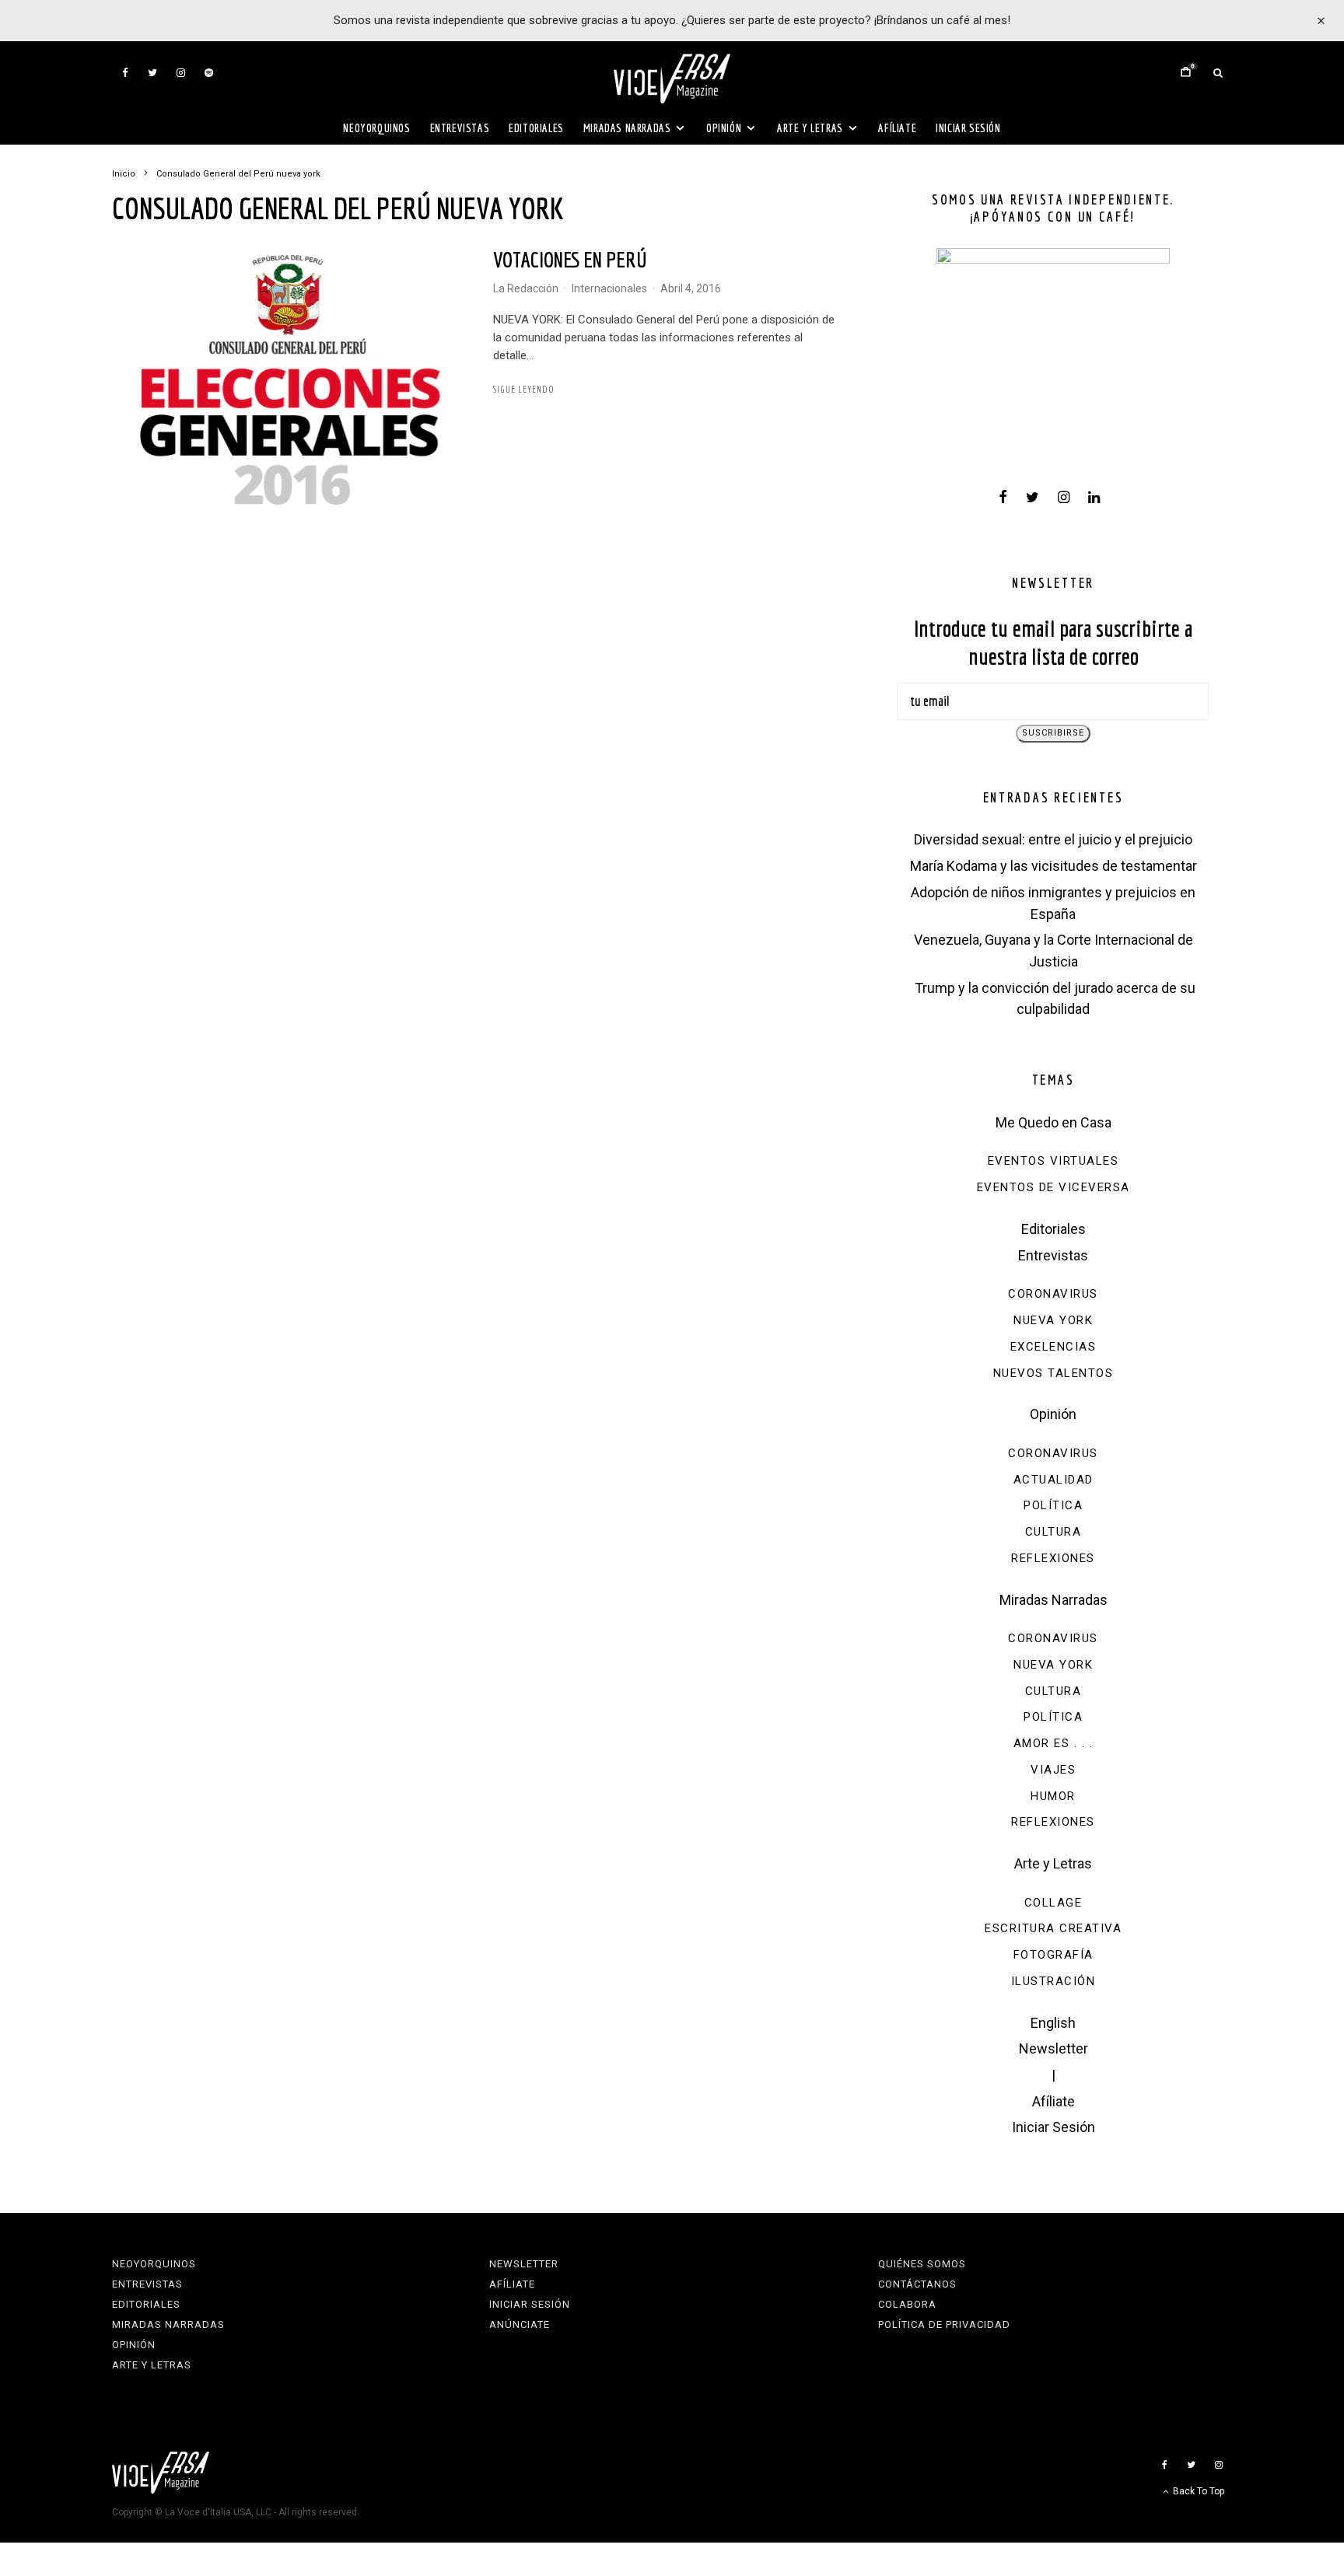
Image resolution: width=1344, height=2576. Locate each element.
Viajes (1053, 1770)
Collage (1053, 1903)
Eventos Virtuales (1053, 1161)
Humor (1053, 1796)
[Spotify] (209, 73)
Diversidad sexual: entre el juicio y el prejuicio (1053, 839)
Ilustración (1053, 1981)
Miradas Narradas (627, 128)
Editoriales (536, 128)
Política (1053, 1505)
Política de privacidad (944, 2324)
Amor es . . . (1053, 1743)
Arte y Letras (810, 128)
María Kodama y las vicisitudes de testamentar (1053, 866)
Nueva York (1053, 1320)
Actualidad (1053, 1480)
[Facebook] (125, 73)
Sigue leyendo (524, 389)
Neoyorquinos (376, 128)
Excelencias (1053, 1347)
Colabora (907, 2304)
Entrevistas (460, 128)
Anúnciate (520, 2324)
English (1053, 2023)
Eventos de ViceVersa (1053, 1187)
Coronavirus (1053, 1294)
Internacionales (609, 288)
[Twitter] (152, 73)
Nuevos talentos (1053, 1373)
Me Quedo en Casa (1053, 1122)
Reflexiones (1053, 1558)
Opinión (724, 128)
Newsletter (1053, 2048)
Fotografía (1053, 1955)
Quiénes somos (922, 2264)
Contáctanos (917, 2284)
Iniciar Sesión (968, 128)
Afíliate (897, 128)
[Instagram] (181, 73)
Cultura (1053, 1532)
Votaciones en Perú (570, 259)
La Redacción (526, 288)
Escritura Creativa (1053, 1928)
